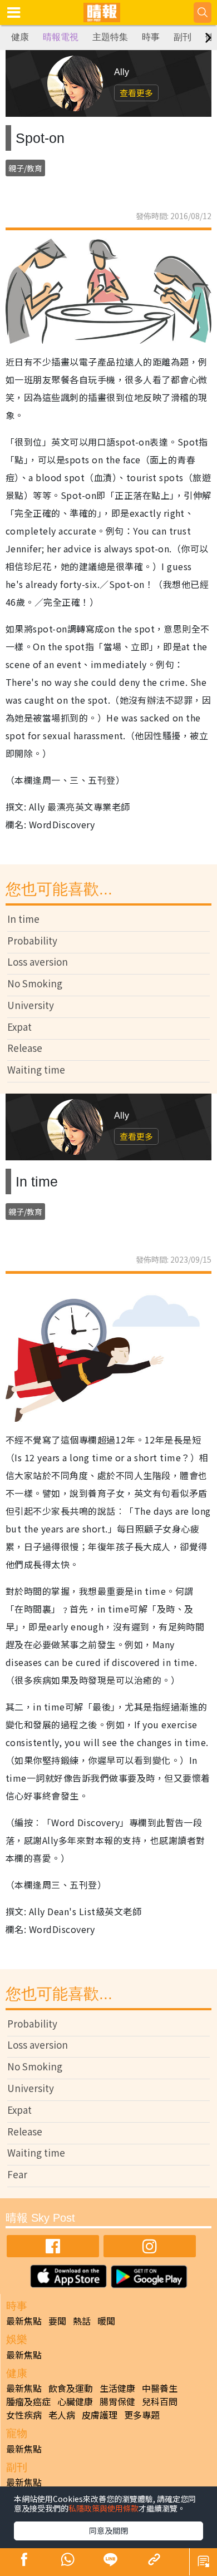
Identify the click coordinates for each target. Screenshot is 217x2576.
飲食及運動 (71, 2388)
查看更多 (136, 93)
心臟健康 (75, 2401)
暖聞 (106, 2321)
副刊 (183, 37)
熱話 (82, 2321)
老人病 (62, 2415)
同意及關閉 (108, 2530)
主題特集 (110, 37)
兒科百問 (160, 2401)
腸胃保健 (117, 2401)
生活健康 (117, 2388)
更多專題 (142, 2415)
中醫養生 (160, 2388)
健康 (20, 37)
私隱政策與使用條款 (103, 2508)
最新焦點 (24, 2321)
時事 (151, 37)
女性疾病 (24, 2415)
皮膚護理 (100, 2415)
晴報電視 (61, 37)
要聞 (57, 2321)
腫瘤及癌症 (28, 2401)
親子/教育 (25, 168)
